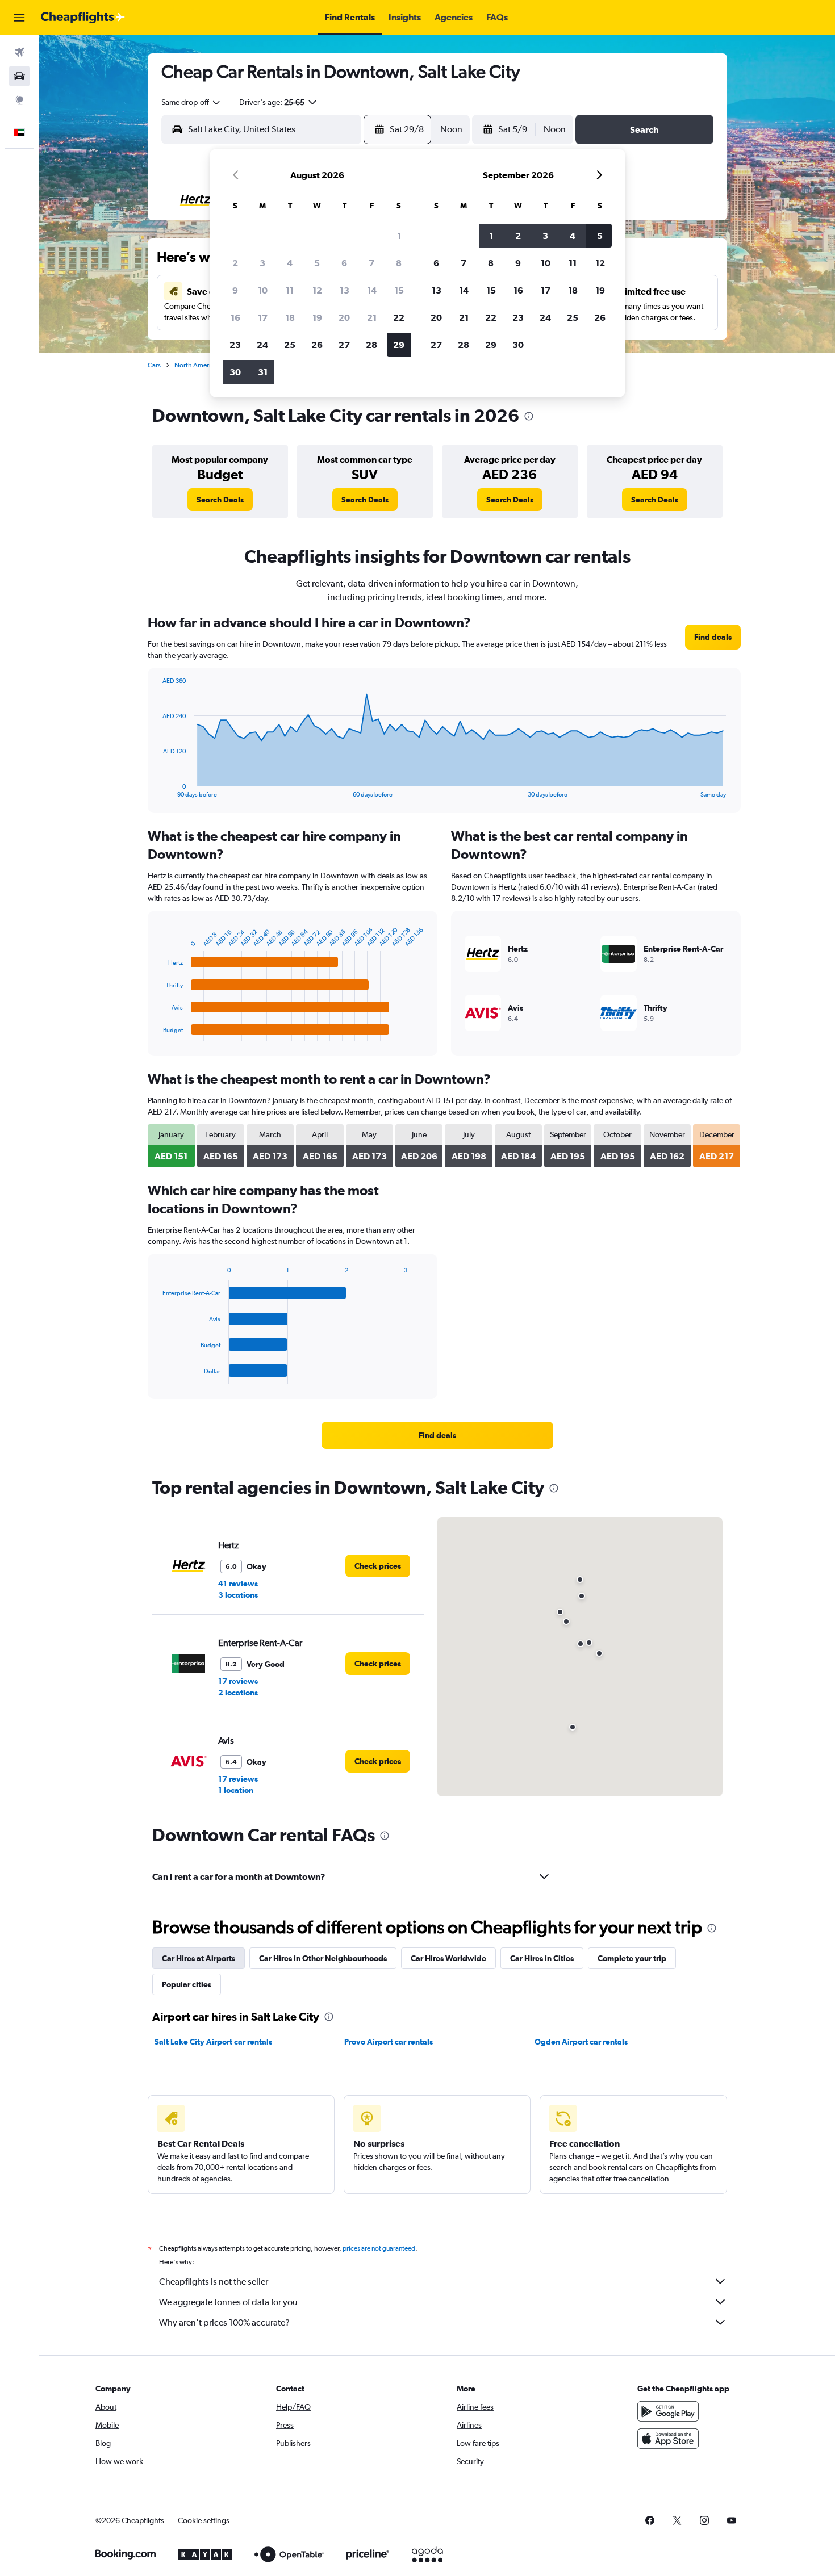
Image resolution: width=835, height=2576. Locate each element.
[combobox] (191, 102)
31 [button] (263, 372)
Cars (154, 365)
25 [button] (290, 345)
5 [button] (317, 263)
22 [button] (399, 317)
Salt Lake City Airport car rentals (213, 2042)
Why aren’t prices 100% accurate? (224, 2322)
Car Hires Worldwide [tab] (448, 1958)
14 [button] (372, 290)
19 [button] (317, 317)
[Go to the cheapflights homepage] (83, 18)
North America (196, 365)
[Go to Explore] (19, 100)
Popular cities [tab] (187, 1984)
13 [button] (345, 290)
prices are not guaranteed (379, 2248)
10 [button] (263, 290)
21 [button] (372, 317)
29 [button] (399, 345)
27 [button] (344, 345)
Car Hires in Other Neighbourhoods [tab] (323, 1958)
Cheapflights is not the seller (214, 2282)
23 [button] (235, 345)
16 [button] (235, 317)
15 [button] (399, 290)
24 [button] (262, 345)
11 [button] (290, 290)
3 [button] (262, 263)
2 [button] (235, 263)
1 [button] (399, 236)
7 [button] (371, 263)
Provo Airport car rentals (389, 2042)
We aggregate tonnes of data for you (228, 2302)
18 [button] (290, 317)
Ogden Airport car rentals (581, 2042)
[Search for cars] (19, 76)
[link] (220, 500)
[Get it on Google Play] (668, 2411)
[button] (19, 18)
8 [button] (399, 263)
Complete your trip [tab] (632, 1958)
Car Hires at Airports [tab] (199, 1958)
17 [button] (263, 317)
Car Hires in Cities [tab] (542, 1958)
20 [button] (344, 317)
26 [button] (317, 345)
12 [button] (317, 290)
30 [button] (235, 372)
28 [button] (371, 345)
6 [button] (344, 263)
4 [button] (290, 263)
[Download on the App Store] (668, 2439)
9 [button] (235, 290)
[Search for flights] (19, 52)
